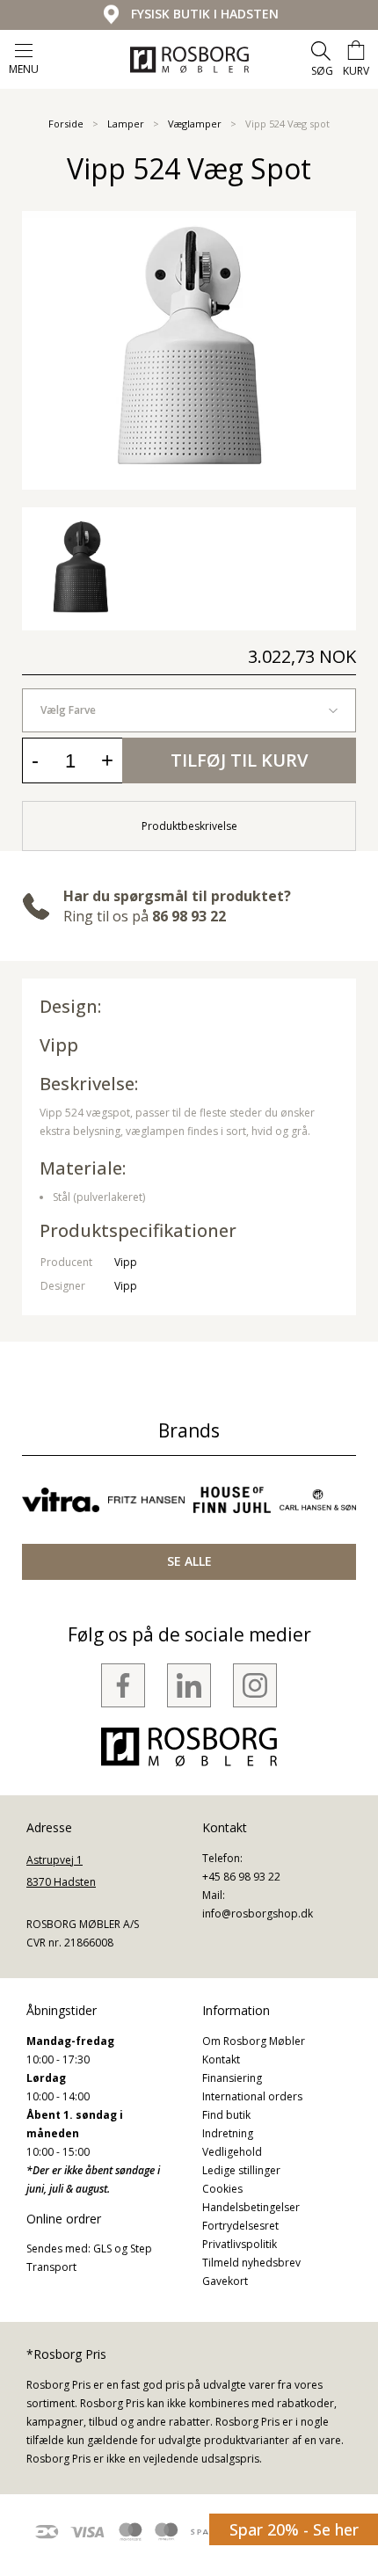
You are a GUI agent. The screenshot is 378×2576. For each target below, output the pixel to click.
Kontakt (221, 2059)
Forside (66, 124)
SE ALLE (189, 1561)
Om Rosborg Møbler (254, 2041)
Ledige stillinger (241, 2170)
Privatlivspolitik (240, 2244)
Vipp (59, 1045)
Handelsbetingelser (251, 2207)
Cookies (222, 2189)
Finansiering (232, 2078)
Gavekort (225, 2281)
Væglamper (195, 124)
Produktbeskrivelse (189, 826)
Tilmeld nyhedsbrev (251, 2263)
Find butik (226, 2115)
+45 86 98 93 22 (241, 1877)
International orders (252, 2096)
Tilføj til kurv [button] (239, 760)
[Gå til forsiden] (189, 60)
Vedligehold (232, 2152)
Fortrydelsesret (240, 2226)
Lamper (126, 124)
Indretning (228, 2133)
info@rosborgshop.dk (258, 1914)
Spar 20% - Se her (294, 2529)
